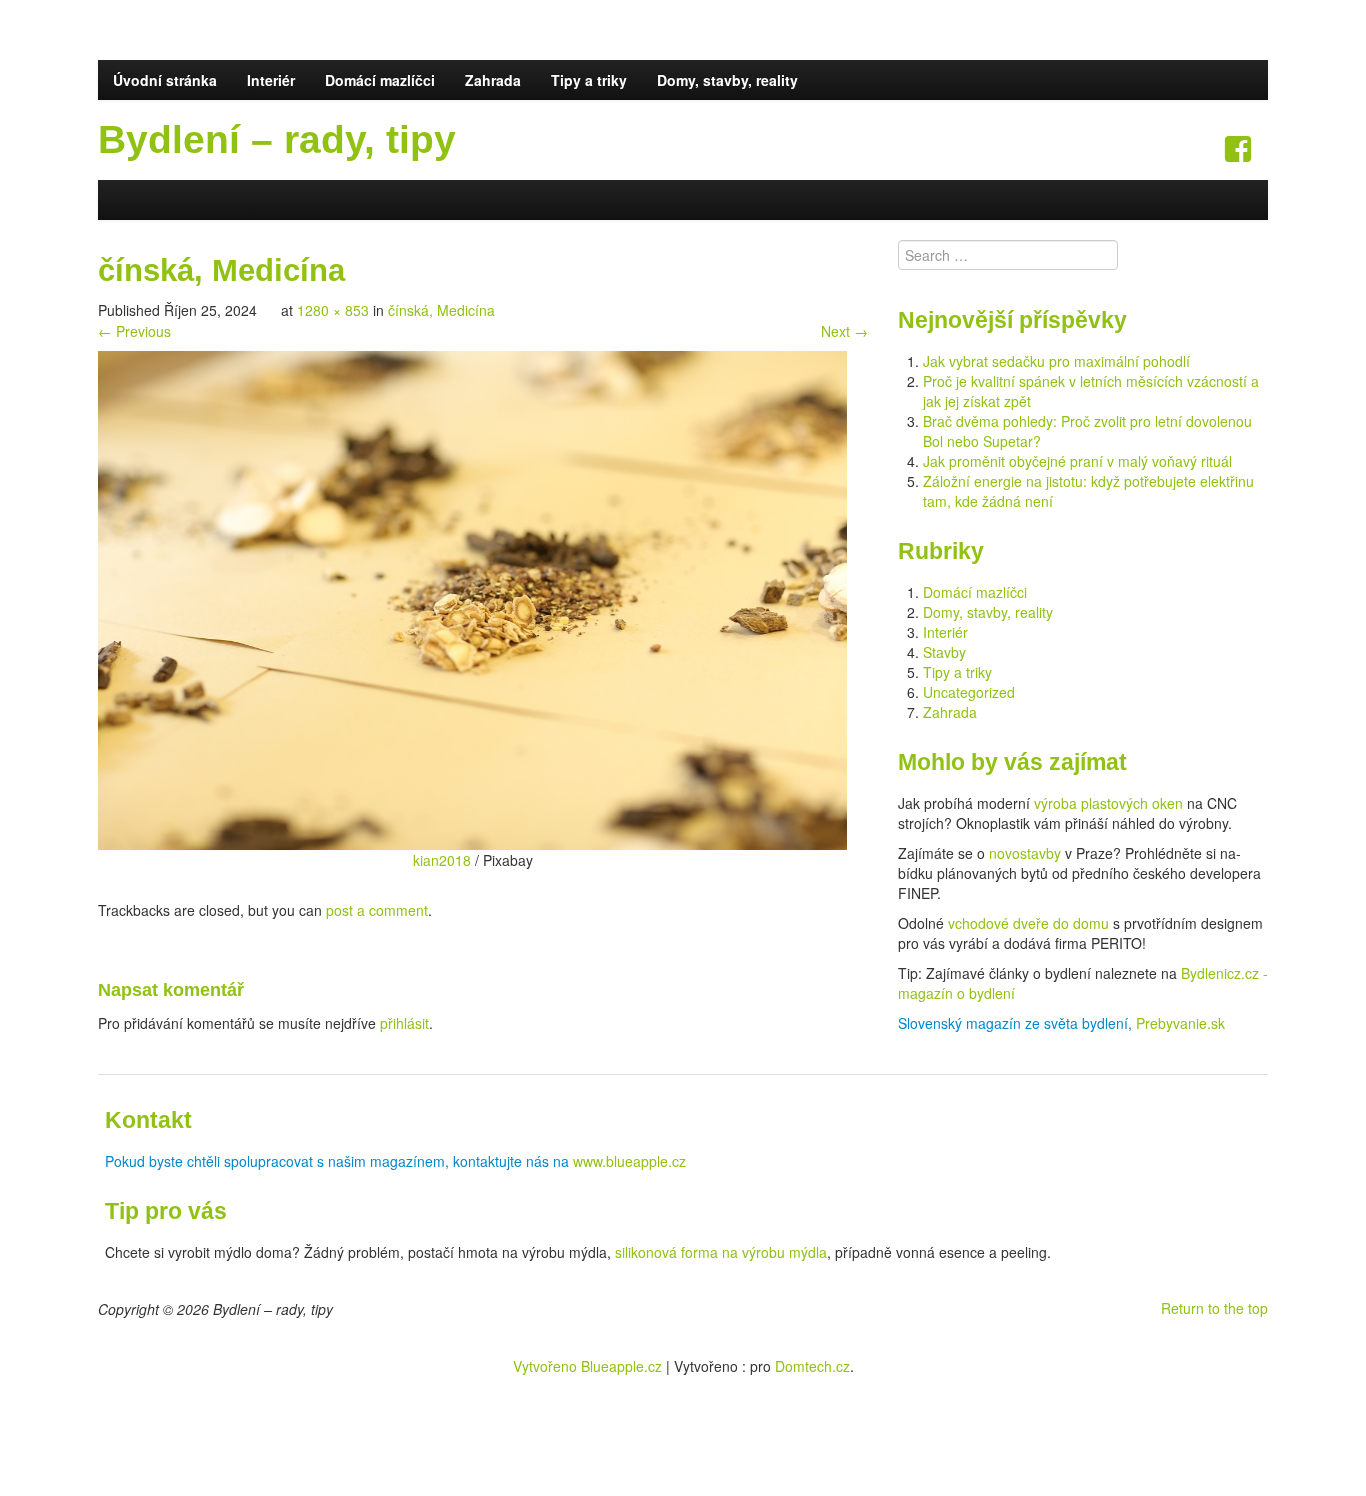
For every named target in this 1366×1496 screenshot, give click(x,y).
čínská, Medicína (441, 310)
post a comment (377, 910)
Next (844, 331)
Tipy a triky (589, 80)
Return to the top (1214, 1308)
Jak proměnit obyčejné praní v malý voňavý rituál (1077, 461)
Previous (134, 331)
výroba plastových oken (1108, 803)
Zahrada (493, 80)
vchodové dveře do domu (1028, 923)
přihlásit (404, 1023)
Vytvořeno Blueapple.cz (587, 1366)
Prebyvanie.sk (1180, 1023)
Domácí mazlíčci (380, 80)
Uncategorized (969, 692)
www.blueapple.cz (629, 1161)
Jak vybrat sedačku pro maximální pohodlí (1056, 361)
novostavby (1025, 853)
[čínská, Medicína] (472, 598)
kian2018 (442, 860)
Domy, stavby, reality (727, 80)
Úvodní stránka (165, 80)
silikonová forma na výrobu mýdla (721, 1252)
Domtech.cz (812, 1366)
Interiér (271, 80)
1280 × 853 (333, 310)
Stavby (944, 652)
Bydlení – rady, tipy (277, 139)
